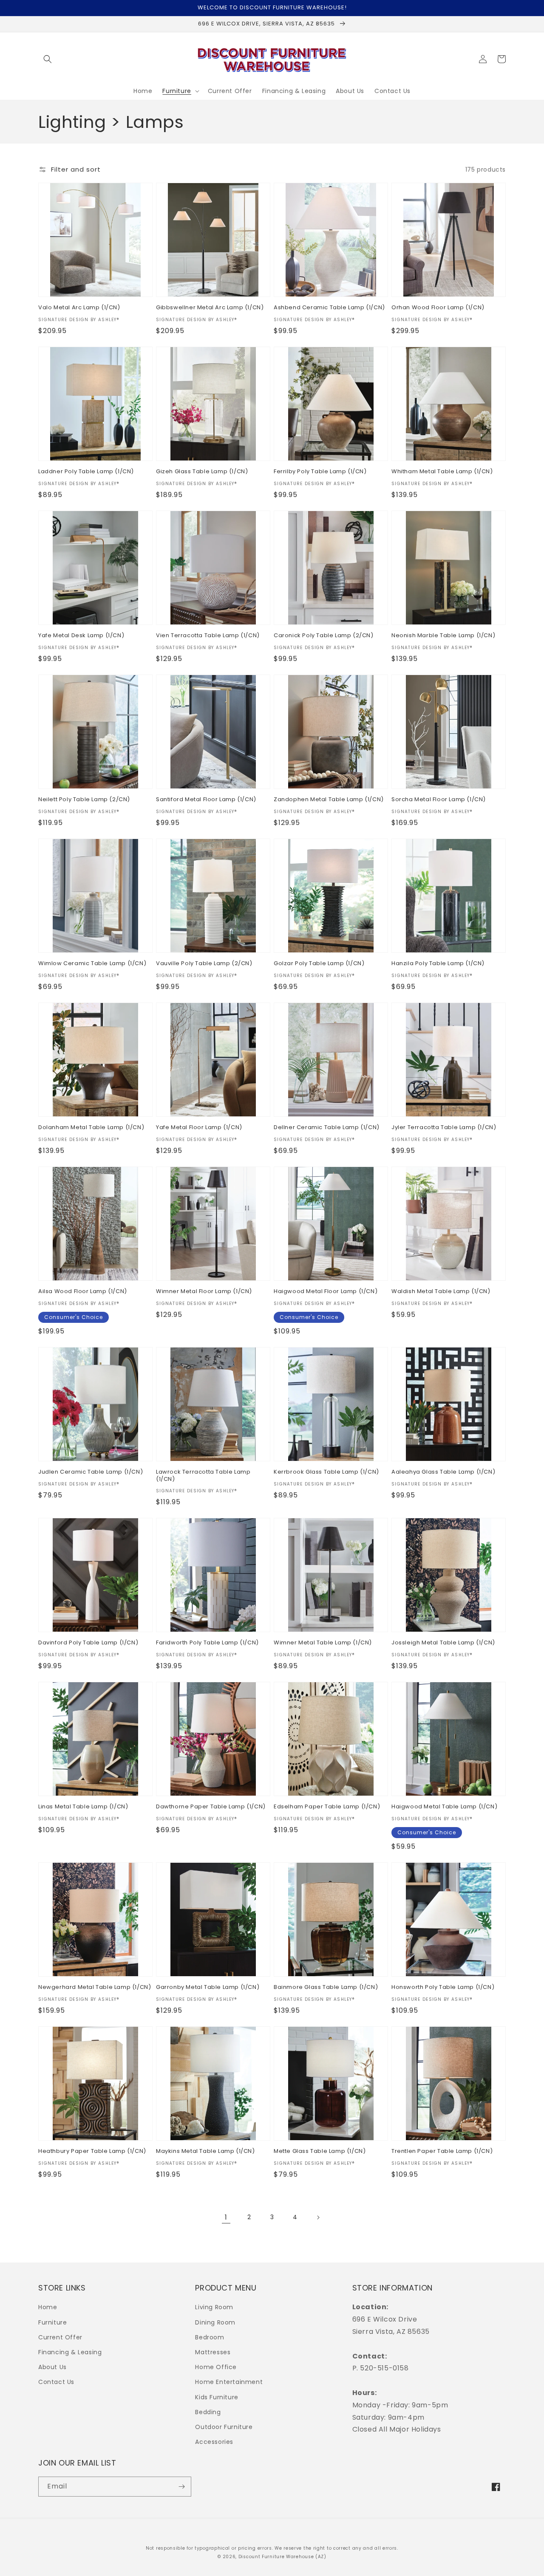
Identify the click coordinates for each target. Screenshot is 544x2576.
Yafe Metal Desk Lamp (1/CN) (81, 636)
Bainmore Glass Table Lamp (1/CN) (326, 1987)
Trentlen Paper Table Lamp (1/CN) (442, 2151)
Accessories (214, 2442)
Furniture (52, 2322)
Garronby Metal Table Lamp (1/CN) (208, 1987)
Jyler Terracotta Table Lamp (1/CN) (444, 1128)
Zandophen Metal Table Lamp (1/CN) (329, 800)
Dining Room (215, 2322)
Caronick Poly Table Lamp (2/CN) (324, 636)
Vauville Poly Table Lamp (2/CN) (204, 964)
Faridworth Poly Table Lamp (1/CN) (207, 1643)
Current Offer (60, 2337)
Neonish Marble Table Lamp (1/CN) (443, 636)
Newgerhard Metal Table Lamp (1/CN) (95, 1987)
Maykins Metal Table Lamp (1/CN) (205, 2151)
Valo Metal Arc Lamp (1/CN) (79, 308)
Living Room (214, 2307)
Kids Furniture (217, 2397)
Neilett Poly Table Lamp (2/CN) (84, 800)
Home (48, 2307)
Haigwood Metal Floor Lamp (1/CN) (326, 1292)
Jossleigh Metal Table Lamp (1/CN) (443, 1643)
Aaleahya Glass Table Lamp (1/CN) (443, 1472)
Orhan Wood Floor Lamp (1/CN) (438, 308)
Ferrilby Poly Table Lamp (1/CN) (320, 472)
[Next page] (318, 2217)
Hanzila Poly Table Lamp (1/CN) (438, 964)
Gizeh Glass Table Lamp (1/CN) (202, 472)
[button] (48, 59)
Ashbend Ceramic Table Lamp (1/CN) (329, 308)
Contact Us (56, 2382)
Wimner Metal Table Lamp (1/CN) (323, 1643)
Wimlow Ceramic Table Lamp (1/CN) (92, 964)
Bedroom (210, 2337)
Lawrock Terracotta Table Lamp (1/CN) (203, 1476)
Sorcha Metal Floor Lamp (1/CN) (439, 800)
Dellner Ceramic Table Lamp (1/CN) (327, 1128)
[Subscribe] (181, 2487)
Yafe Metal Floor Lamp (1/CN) (199, 1128)
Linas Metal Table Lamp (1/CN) (83, 1807)
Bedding (208, 2412)
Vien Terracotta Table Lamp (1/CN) (208, 636)
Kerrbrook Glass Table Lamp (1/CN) (326, 1472)
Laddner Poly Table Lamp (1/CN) (86, 472)
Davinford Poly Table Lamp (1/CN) (88, 1643)
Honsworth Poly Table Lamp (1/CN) (443, 1987)
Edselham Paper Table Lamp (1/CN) (327, 1807)
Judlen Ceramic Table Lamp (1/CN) (91, 1472)
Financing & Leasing (70, 2352)
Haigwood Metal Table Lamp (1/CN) (444, 1807)
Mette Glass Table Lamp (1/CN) (320, 2151)
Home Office (216, 2367)
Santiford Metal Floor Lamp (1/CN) (206, 800)
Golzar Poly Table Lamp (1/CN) (319, 964)
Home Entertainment (229, 2382)
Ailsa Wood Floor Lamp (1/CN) (83, 1292)
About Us (52, 2367)
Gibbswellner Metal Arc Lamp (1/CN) (210, 308)
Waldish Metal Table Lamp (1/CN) (441, 1292)
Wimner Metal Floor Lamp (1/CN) (204, 1292)
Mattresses (213, 2352)
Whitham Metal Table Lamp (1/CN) (442, 472)
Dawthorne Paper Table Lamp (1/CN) (211, 1807)
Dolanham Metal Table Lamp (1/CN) (91, 1128)
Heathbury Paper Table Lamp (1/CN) (92, 2151)
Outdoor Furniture (224, 2427)
